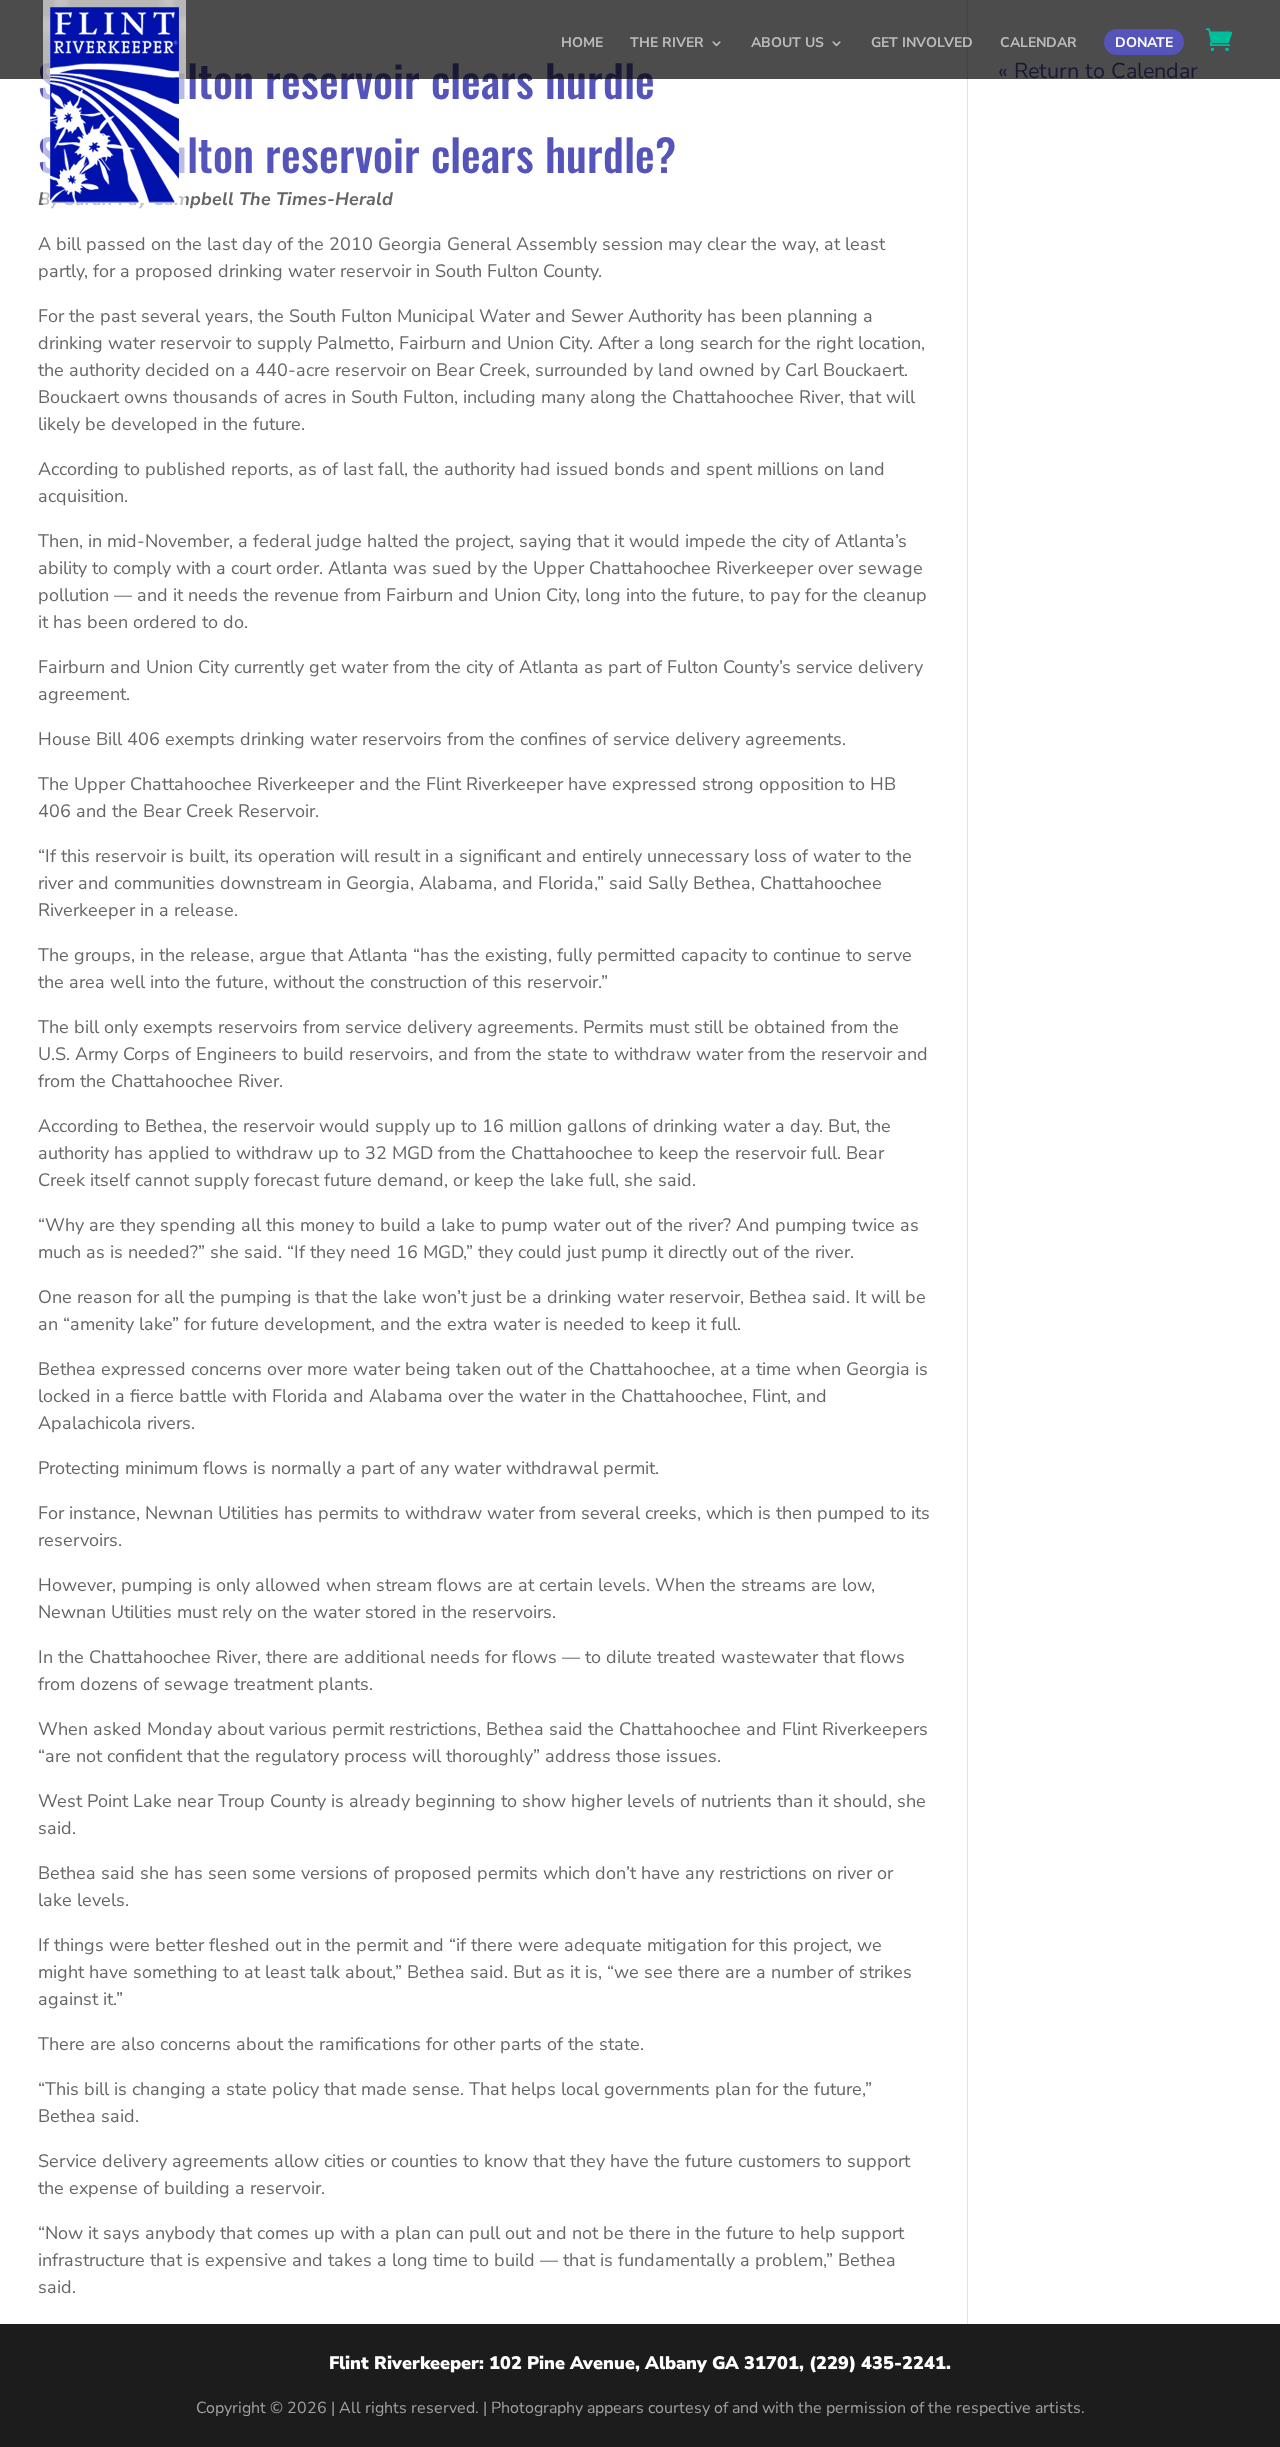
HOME (582, 44)
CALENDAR (1038, 44)
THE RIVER (667, 44)
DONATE (1144, 42)
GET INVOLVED (922, 44)
